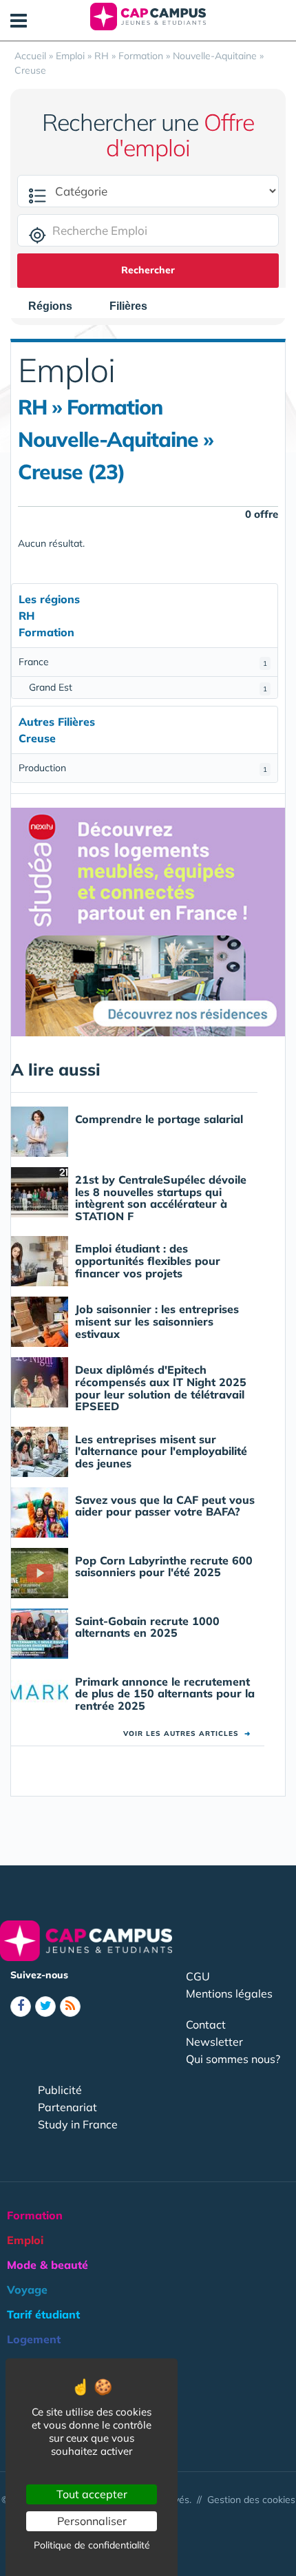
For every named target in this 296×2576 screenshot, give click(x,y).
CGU (198, 1976)
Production (143, 768)
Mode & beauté (47, 2265)
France (143, 662)
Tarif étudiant (43, 2314)
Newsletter (214, 2042)
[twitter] (45, 2007)
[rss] (70, 2007)
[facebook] (21, 2007)
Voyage (27, 2290)
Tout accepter (92, 2494)
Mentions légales (229, 1993)
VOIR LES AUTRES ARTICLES (187, 1734)
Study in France (78, 2124)
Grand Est (148, 687)
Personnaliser (92, 2521)
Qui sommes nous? (233, 2059)
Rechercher (148, 270)
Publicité (60, 2090)
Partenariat (67, 2107)
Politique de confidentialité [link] (92, 2545)
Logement (34, 2339)
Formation (35, 2215)
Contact (206, 2024)
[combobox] (57, 306)
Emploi (25, 2240)
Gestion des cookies (251, 2500)
